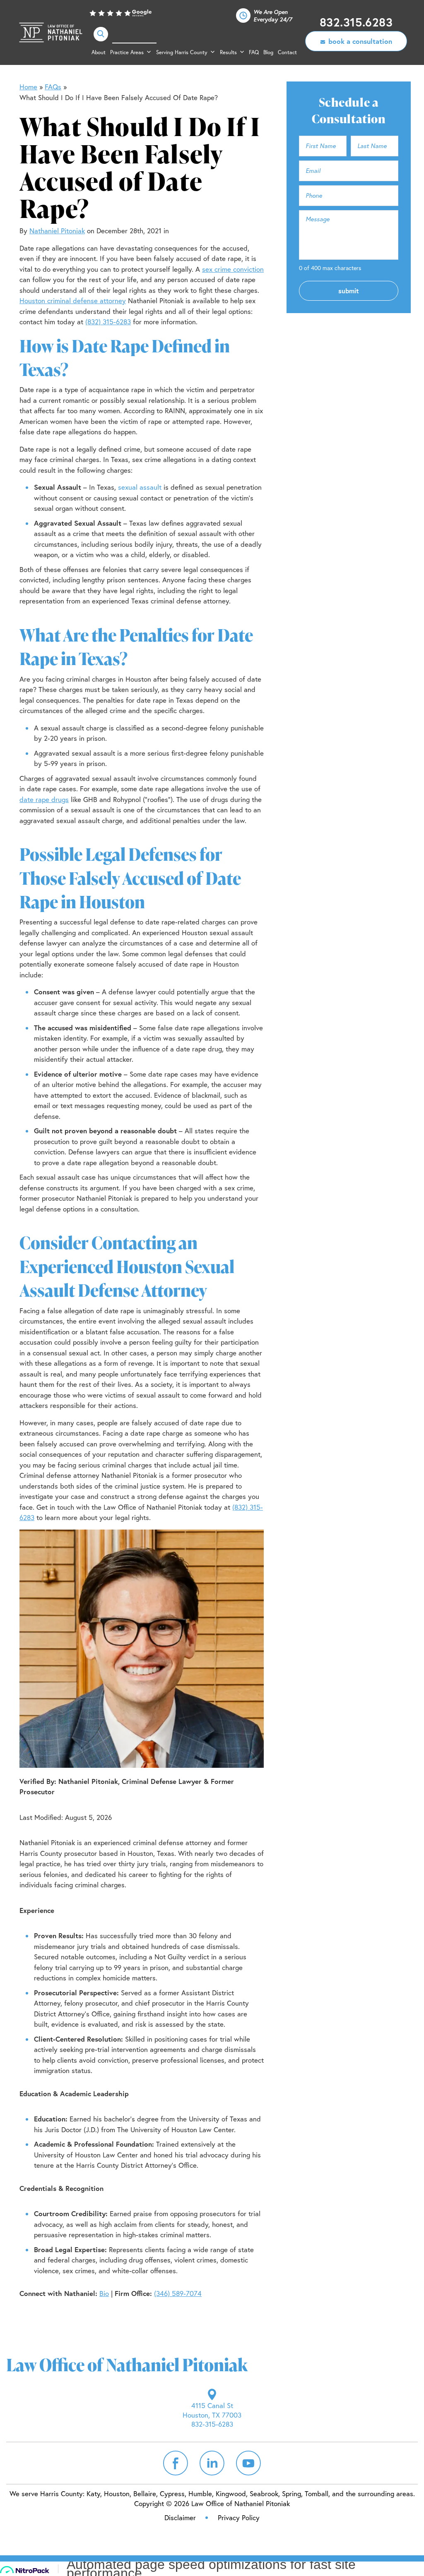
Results (228, 52)
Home (28, 87)
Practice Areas (127, 52)
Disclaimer (180, 2517)
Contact (287, 52)
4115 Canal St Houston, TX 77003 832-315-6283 (212, 2415)
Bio (104, 2293)
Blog (268, 52)
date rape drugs (44, 799)
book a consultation (360, 41)
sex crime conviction (233, 269)
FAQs (53, 87)
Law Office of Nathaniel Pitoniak (51, 33)
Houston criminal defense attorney (73, 300)
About (99, 52)
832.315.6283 (356, 22)
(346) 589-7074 (178, 2293)
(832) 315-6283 (108, 322)
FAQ (254, 52)
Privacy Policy (239, 2517)
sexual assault (140, 487)
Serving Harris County (182, 52)
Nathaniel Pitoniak (57, 231)
